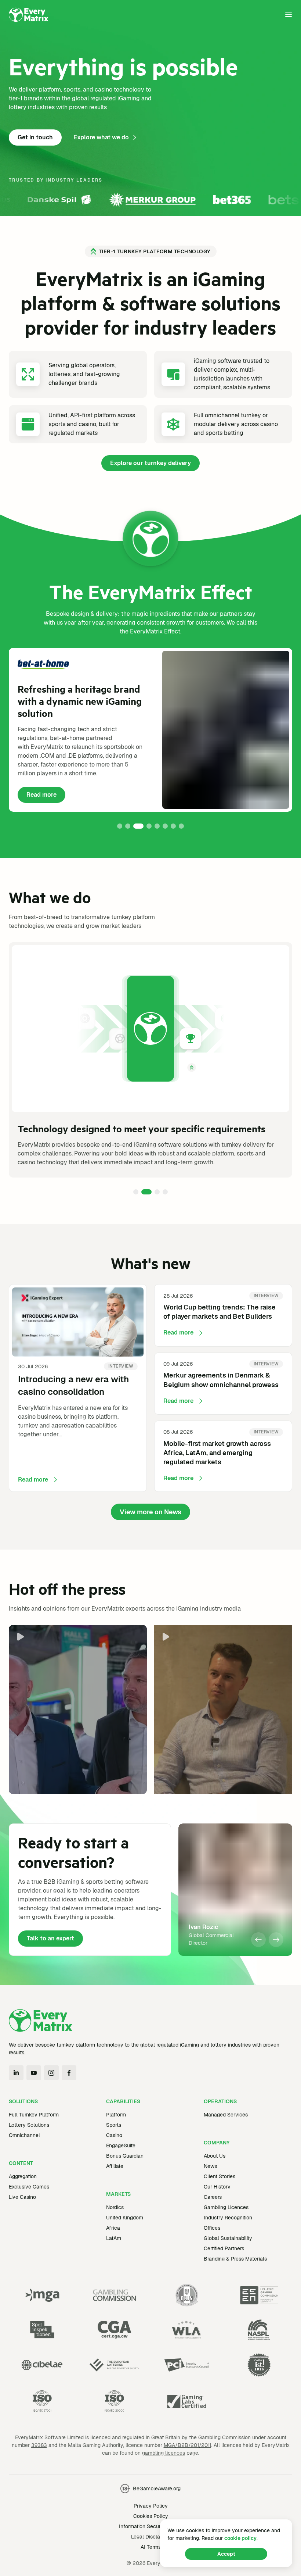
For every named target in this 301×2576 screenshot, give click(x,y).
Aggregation (23, 2176)
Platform (116, 2115)
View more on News (150, 1512)
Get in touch (35, 137)
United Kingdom (125, 2218)
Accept (226, 2554)
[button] (120, 826)
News (210, 2166)
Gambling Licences (226, 2207)
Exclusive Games (29, 2187)
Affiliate (115, 2166)
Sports (114, 2125)
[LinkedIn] (16, 2073)
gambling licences (164, 2453)
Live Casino (22, 2197)
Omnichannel (24, 2135)
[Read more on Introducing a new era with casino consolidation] (78, 1388)
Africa (113, 2228)
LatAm (114, 2238)
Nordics (115, 2207)
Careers (213, 2197)
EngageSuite (121, 2146)
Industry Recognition (228, 2218)
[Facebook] (69, 2073)
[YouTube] (34, 2073)
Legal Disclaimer (151, 2537)
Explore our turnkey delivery (150, 463)
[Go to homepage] (29, 15)
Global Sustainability (228, 2238)
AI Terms (151, 2547)
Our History (217, 2187)
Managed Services (226, 2115)
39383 (39, 2445)
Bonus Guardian (125, 2156)
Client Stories (220, 2176)
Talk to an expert (50, 1938)
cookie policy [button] (240, 2538)
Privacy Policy (151, 2506)
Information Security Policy (151, 2526)
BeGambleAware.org (157, 2489)
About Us (215, 2156)
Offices (212, 2228)
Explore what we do (101, 137)
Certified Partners (224, 2248)
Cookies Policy (151, 2516)
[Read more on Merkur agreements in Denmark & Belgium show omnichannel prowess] (223, 1384)
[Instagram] (51, 2073)
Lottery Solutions (29, 2125)
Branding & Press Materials (235, 2259)
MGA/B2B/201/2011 (187, 2445)
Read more (46, 797)
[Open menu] (289, 15)
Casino (114, 2135)
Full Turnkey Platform (34, 2115)
